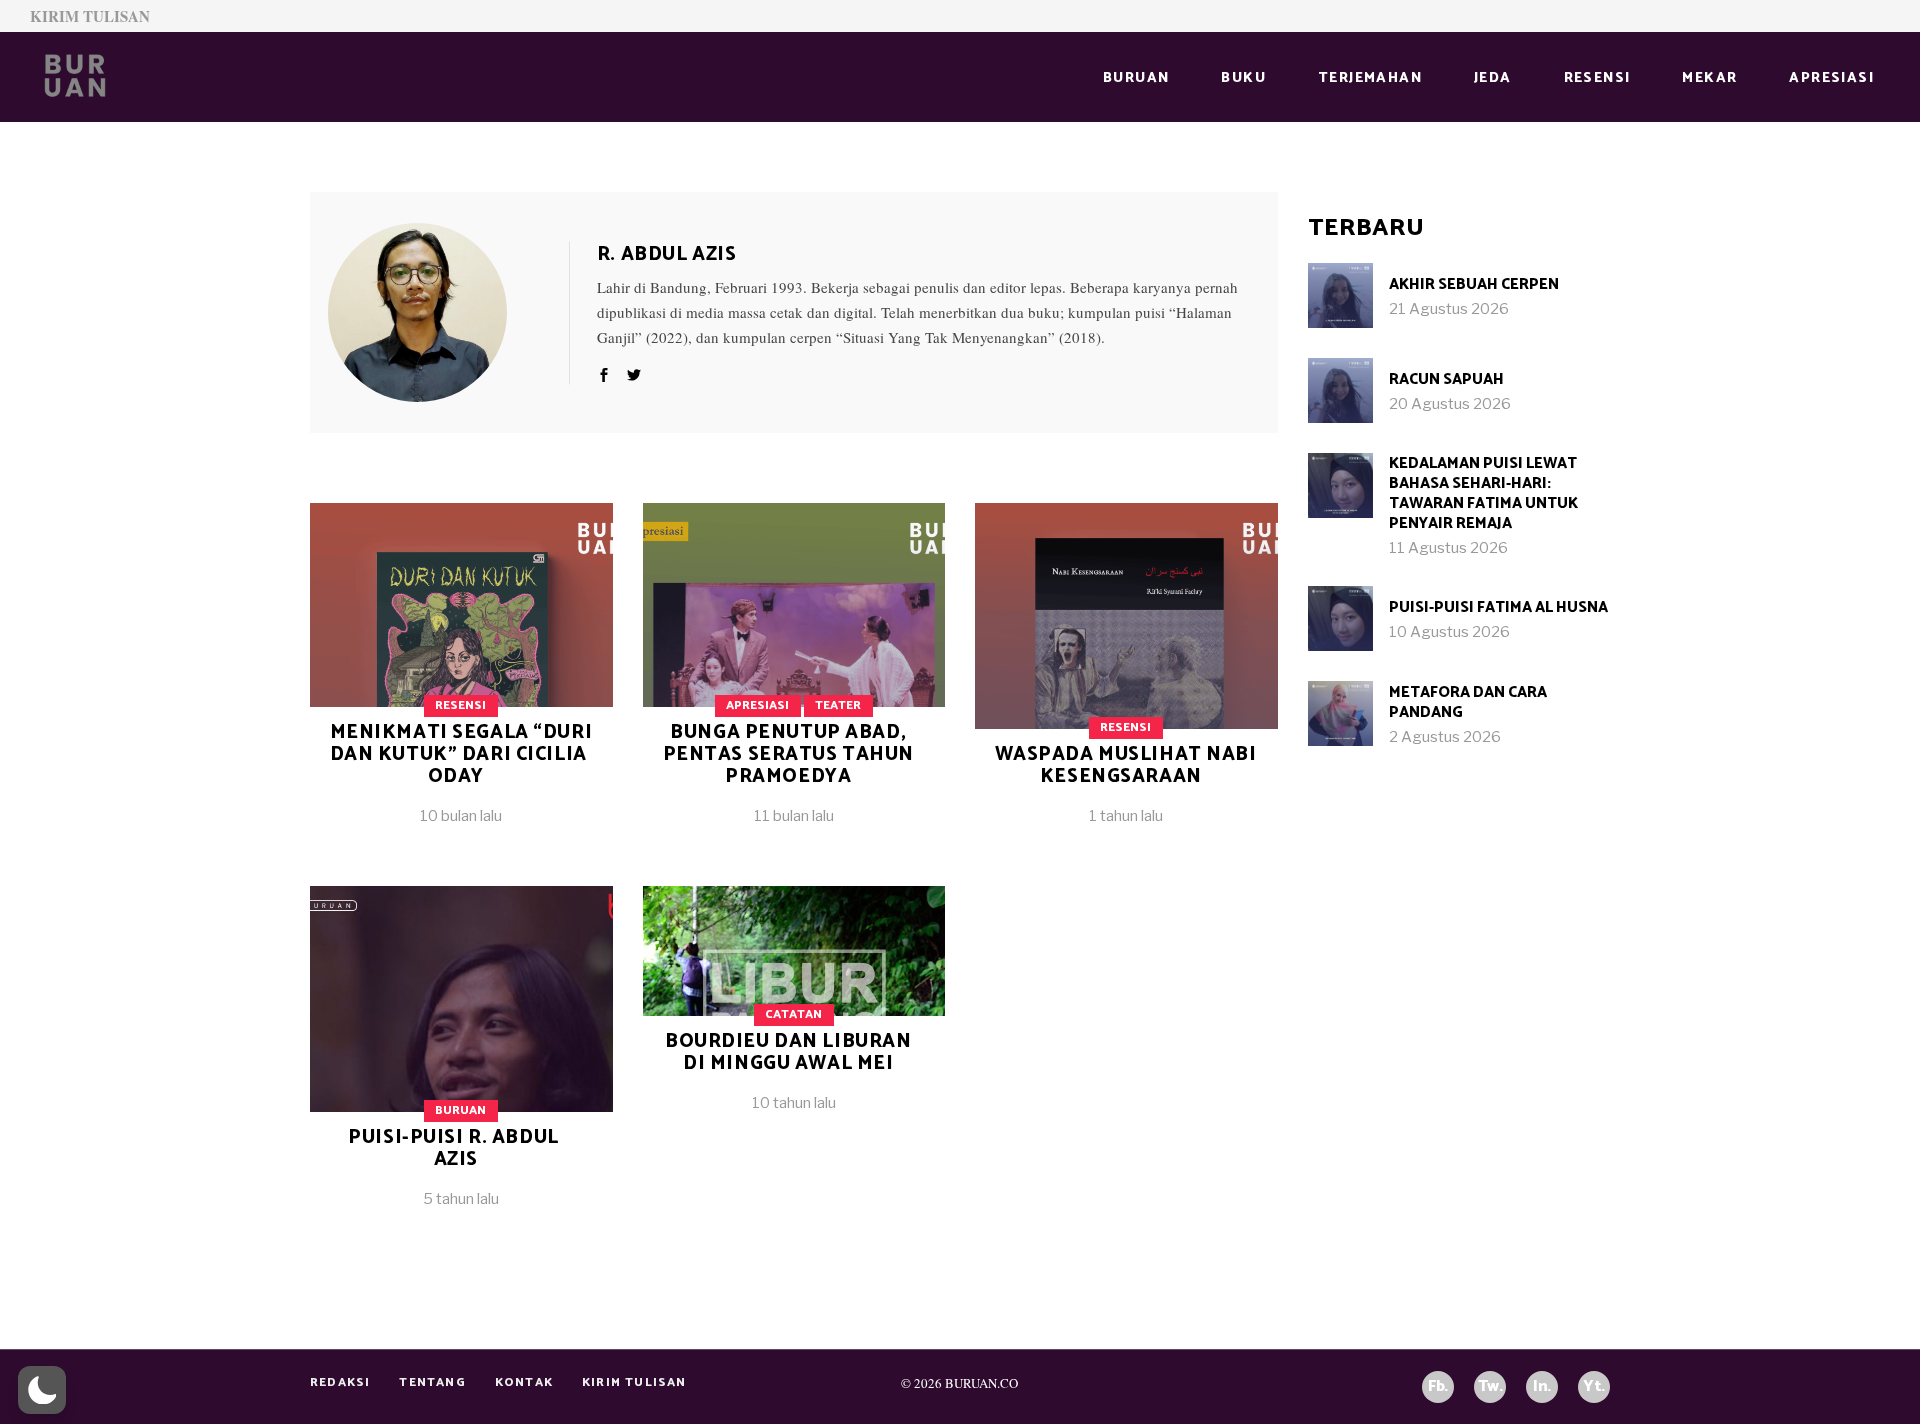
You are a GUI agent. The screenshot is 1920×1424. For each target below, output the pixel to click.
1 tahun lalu (1126, 816)
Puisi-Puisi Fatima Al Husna (1498, 607)
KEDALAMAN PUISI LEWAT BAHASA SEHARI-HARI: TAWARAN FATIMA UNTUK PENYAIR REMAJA (1483, 493)
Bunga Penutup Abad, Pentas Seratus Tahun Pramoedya (788, 754)
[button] (42, 1390)
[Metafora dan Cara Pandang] (1340, 713)
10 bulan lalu (461, 816)
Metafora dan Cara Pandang (1468, 702)
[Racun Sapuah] (1340, 390)
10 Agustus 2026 (1449, 632)
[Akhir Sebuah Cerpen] (1340, 295)
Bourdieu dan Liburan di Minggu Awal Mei (788, 1052)
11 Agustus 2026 (1448, 548)
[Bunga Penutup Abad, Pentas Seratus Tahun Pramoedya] (794, 679)
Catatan (793, 1014)
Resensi (460, 705)
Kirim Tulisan (90, 16)
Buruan (460, 1110)
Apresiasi (757, 705)
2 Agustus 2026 (1445, 737)
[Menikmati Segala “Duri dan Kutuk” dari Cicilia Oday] (448, 312)
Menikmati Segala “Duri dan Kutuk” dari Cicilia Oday (461, 754)
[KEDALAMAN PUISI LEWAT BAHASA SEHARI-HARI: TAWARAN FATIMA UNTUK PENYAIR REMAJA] (1340, 485)
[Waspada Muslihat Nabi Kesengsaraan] (1126, 679)
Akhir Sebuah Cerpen (1474, 284)
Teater (838, 705)
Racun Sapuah (1446, 379)
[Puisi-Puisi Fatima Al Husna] (1340, 618)
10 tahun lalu (794, 1103)
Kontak (524, 1382)
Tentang (432, 1382)
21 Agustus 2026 (1449, 309)
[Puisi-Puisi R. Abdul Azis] (461, 1062)
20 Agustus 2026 (1450, 404)
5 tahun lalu (461, 1199)
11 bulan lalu (794, 816)
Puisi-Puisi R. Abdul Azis (453, 1148)
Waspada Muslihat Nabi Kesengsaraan (1126, 765)
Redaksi (340, 1382)
